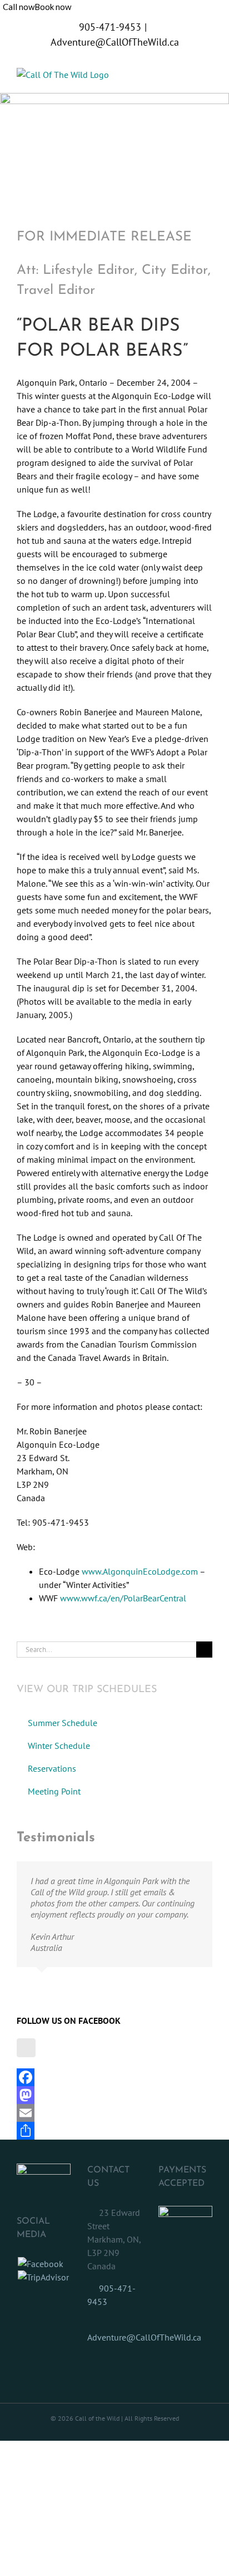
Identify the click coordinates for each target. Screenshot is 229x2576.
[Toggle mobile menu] (208, 74)
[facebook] (26, 2048)
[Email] (114, 2113)
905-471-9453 (110, 27)
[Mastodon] (114, 2095)
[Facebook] (114, 2077)
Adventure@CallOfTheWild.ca (115, 42)
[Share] (114, 2131)
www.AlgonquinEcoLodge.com (140, 1571)
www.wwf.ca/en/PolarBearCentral (123, 1598)
